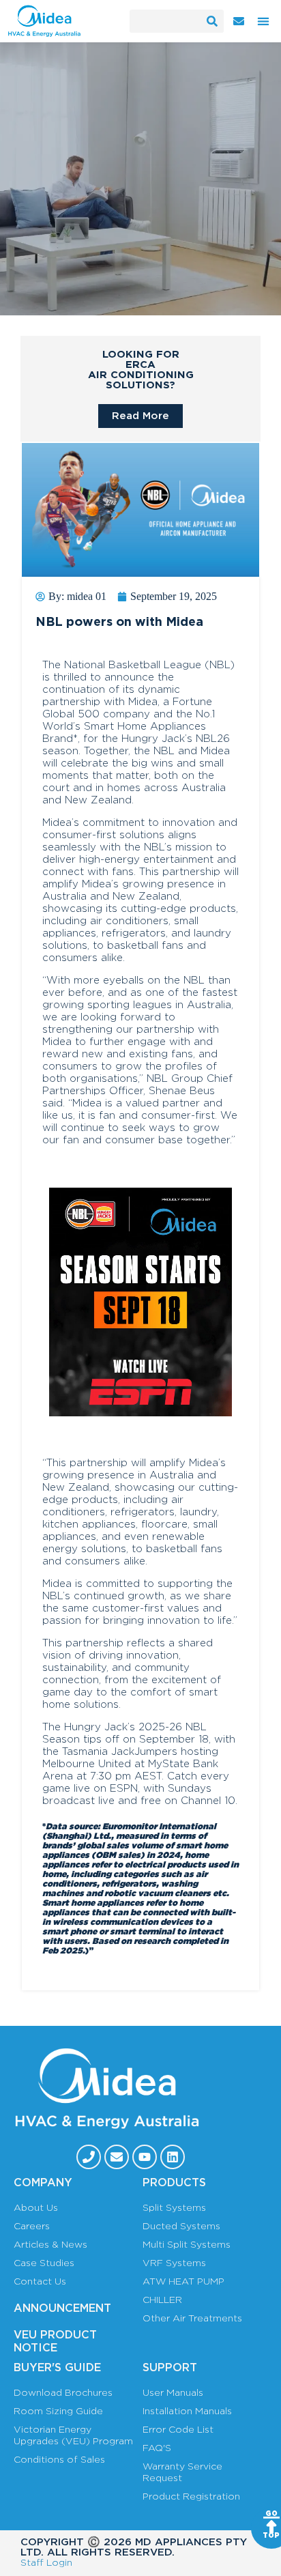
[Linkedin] (173, 2157)
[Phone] (89, 2157)
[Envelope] (117, 2157)
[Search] (212, 21)
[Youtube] (145, 2157)
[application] (140, 1302)
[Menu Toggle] (263, 21)
